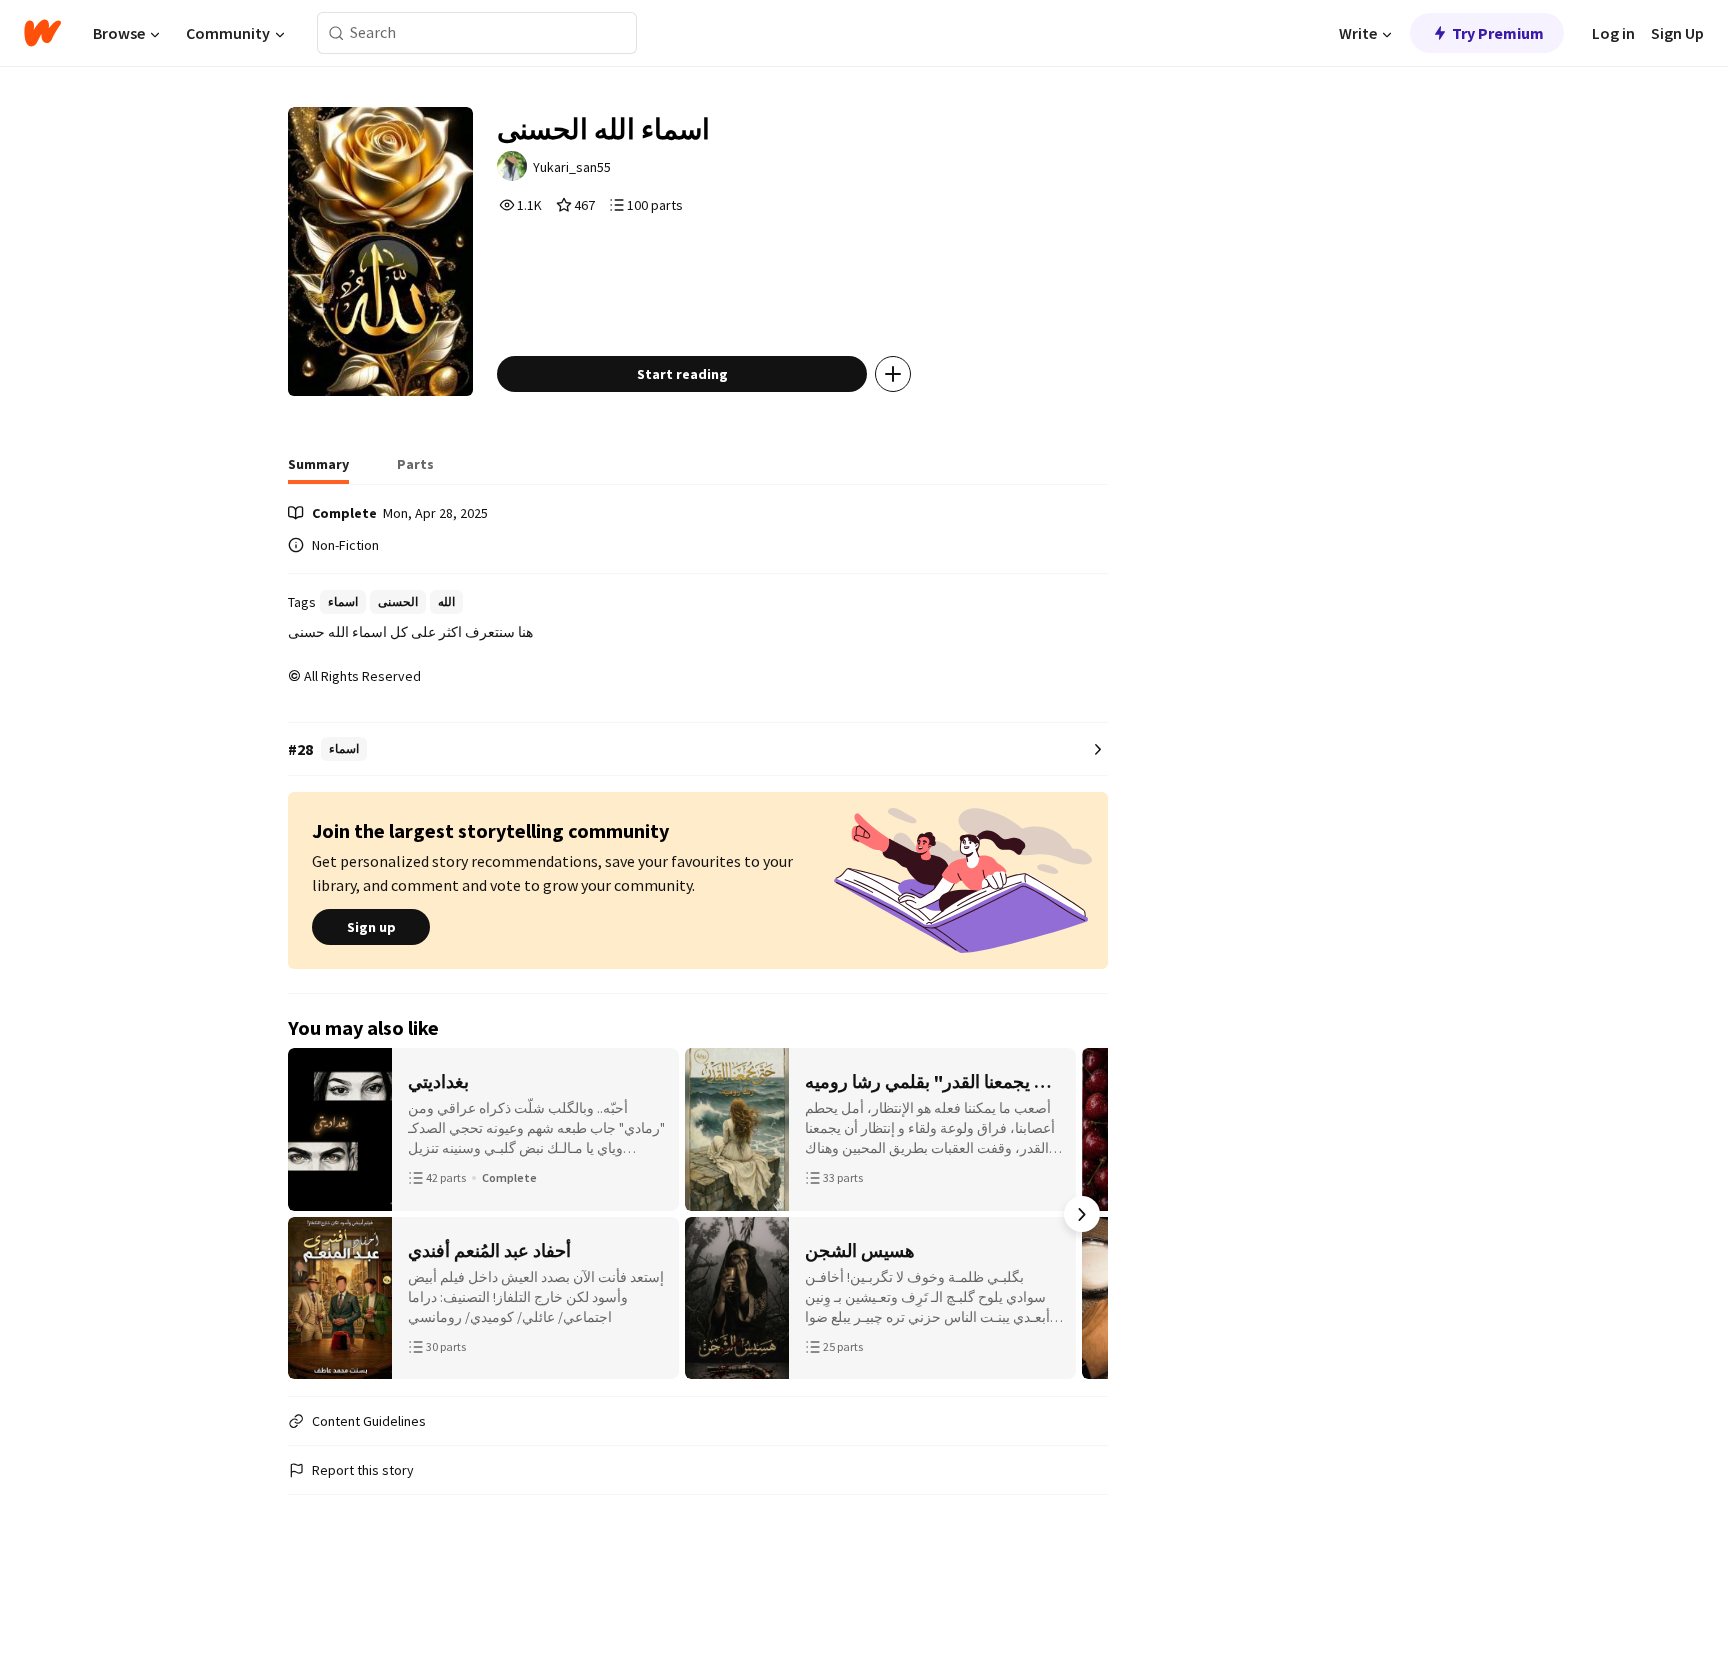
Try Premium (1498, 33)
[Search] (336, 33)
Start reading (682, 374)
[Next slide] (1082, 1214)
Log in (1613, 33)
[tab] (318, 470)
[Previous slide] (314, 1214)
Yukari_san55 (572, 167)
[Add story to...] (893, 374)
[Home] (42, 33)
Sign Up (1677, 33)
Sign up (371, 927)
